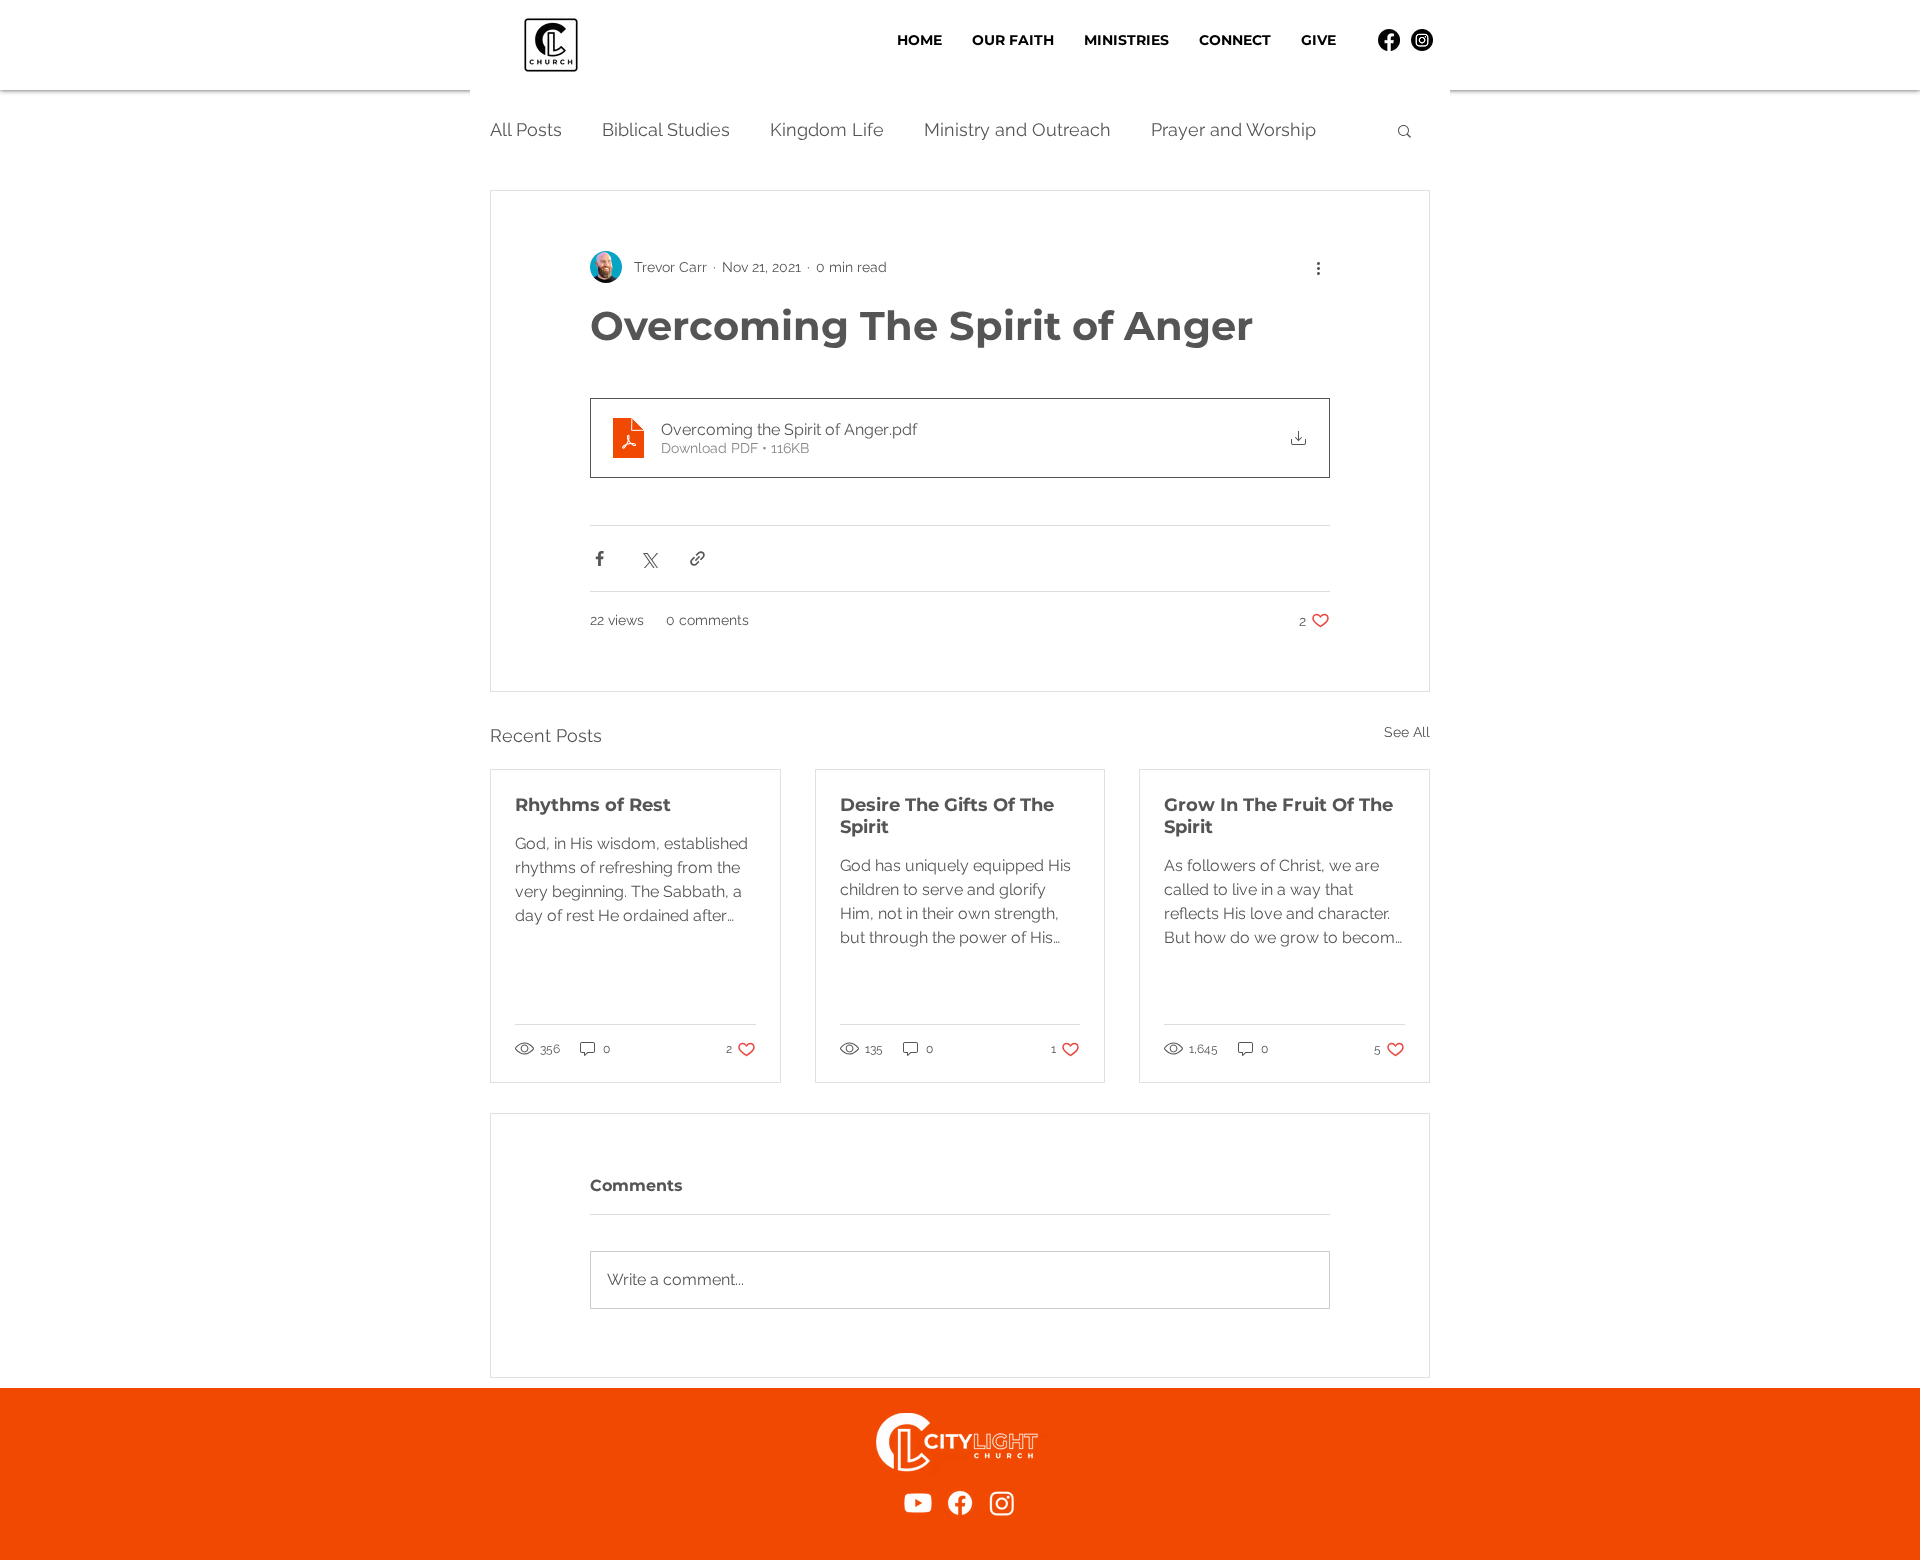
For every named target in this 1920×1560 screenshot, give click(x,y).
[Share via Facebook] (599, 558)
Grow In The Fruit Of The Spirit (1278, 816)
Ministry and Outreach (1017, 129)
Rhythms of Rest (593, 805)
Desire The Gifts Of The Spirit (947, 816)
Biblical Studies (666, 129)
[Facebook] (1389, 40)
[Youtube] (918, 1503)
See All (1407, 732)
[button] (1126, 40)
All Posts (526, 129)
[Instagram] (1422, 40)
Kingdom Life (827, 129)
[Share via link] (697, 558)
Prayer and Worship (1233, 129)
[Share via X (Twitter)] (648, 558)
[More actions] (1318, 267)
